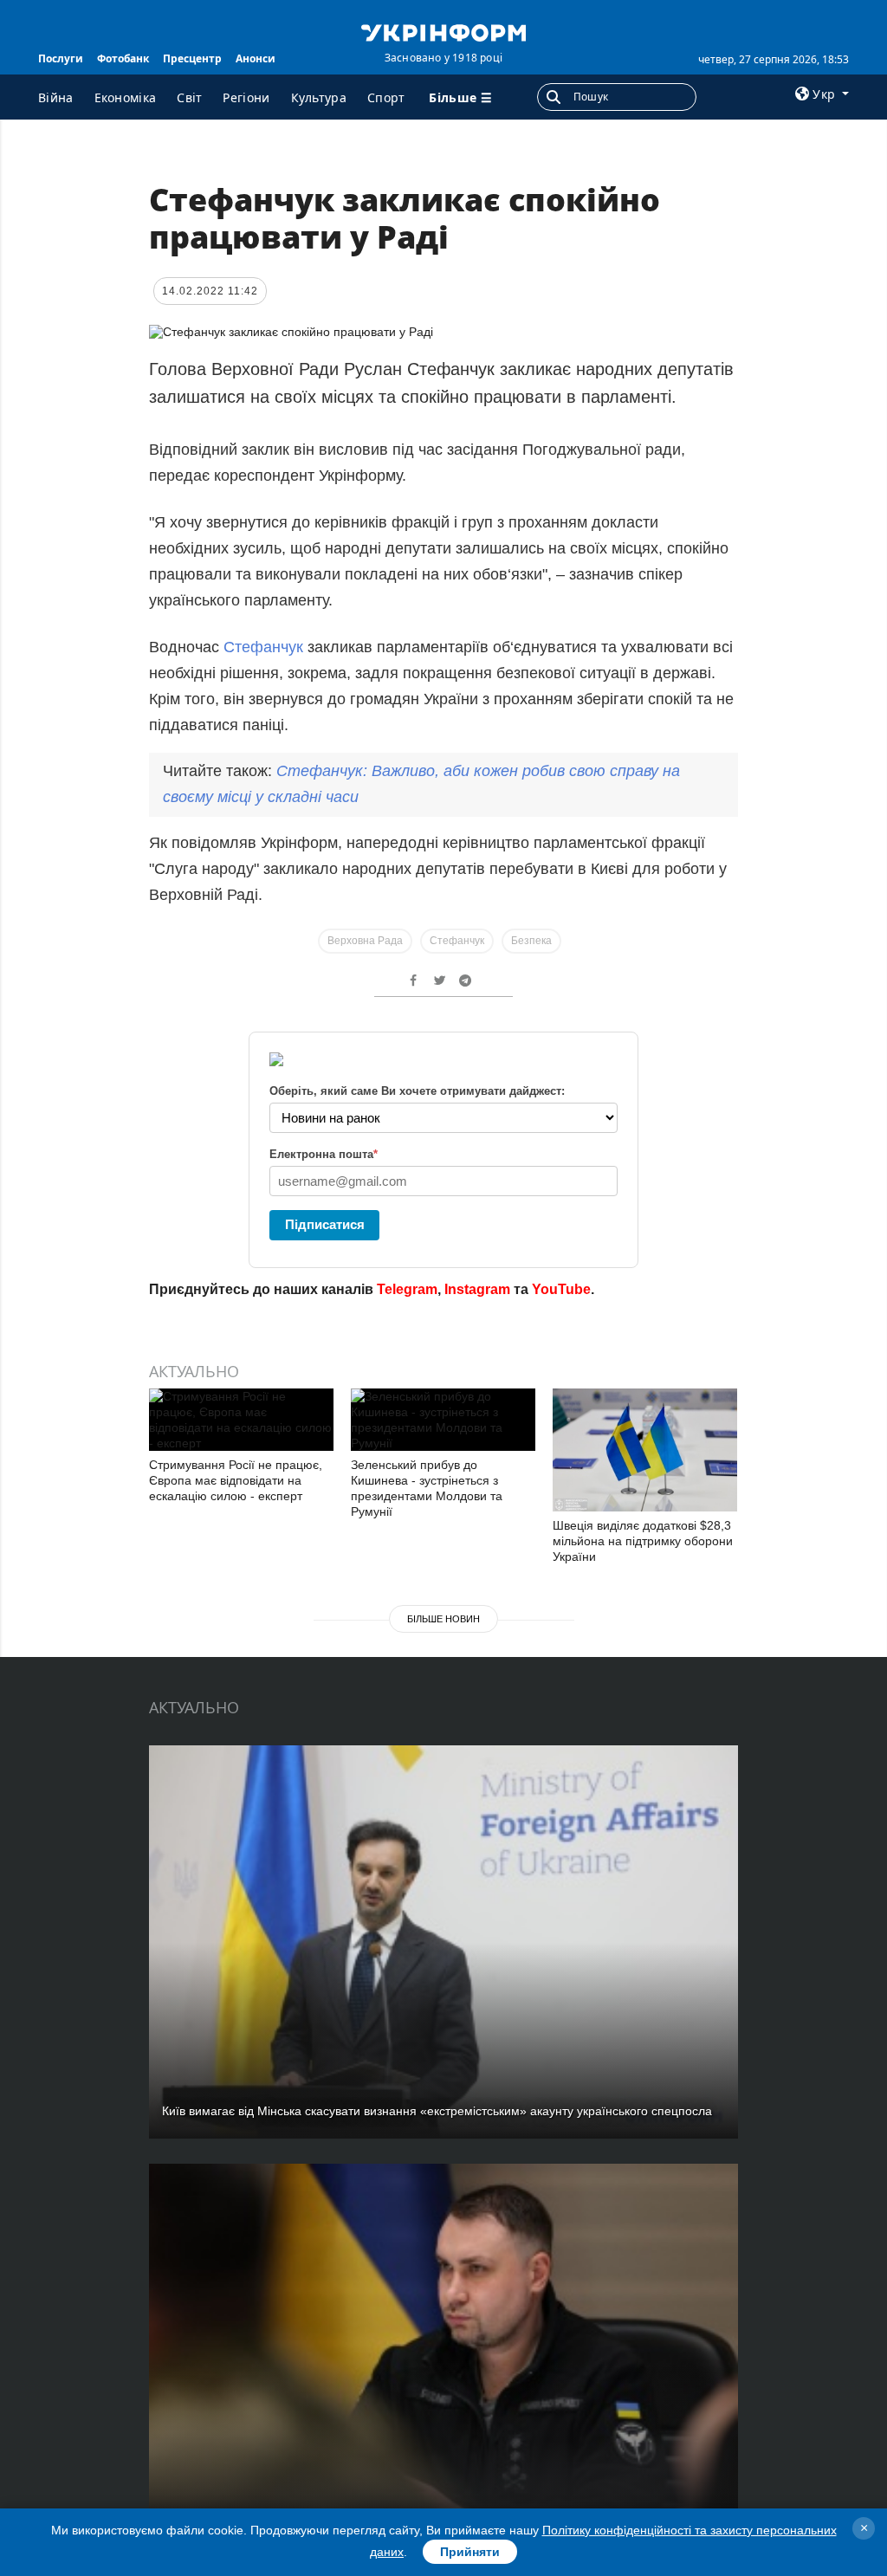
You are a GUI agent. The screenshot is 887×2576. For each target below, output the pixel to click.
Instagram (477, 1289)
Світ (189, 97)
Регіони (246, 97)
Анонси (256, 58)
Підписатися (325, 1224)
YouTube (561, 1289)
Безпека (531, 941)
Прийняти (470, 2552)
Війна (56, 97)
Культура (319, 97)
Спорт (386, 97)
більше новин (443, 1619)
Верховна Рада (365, 941)
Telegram (407, 1289)
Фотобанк (123, 58)
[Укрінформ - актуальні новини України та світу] (443, 31)
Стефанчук (265, 647)
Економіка (126, 97)
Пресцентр (192, 58)
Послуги (61, 58)
